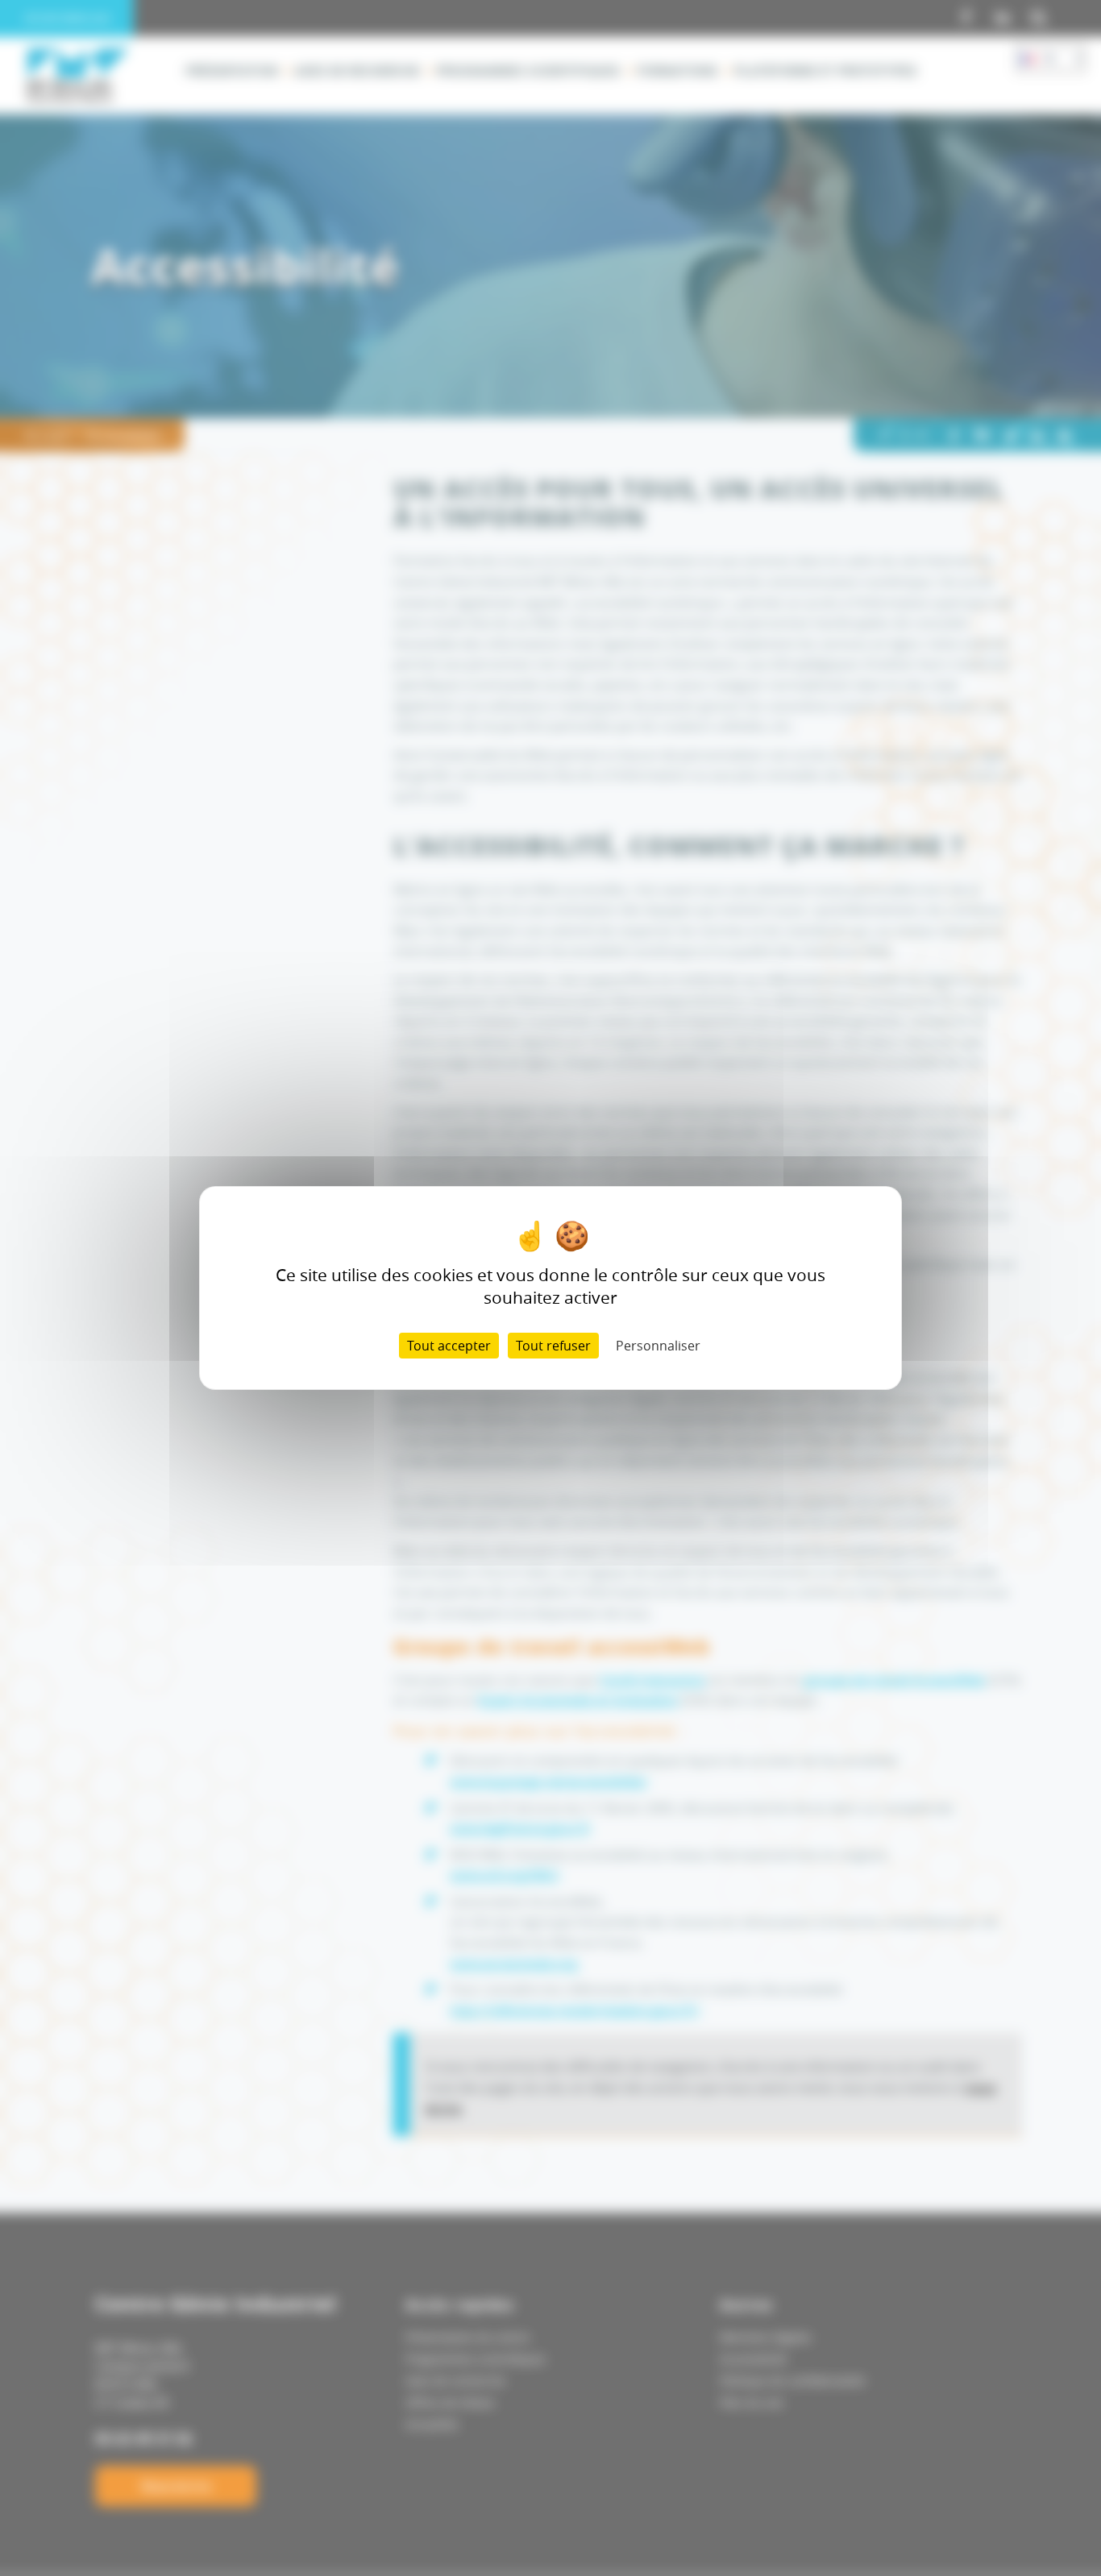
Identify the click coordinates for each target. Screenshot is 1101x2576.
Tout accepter (449, 1346)
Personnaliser (658, 1346)
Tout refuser (553, 1346)
